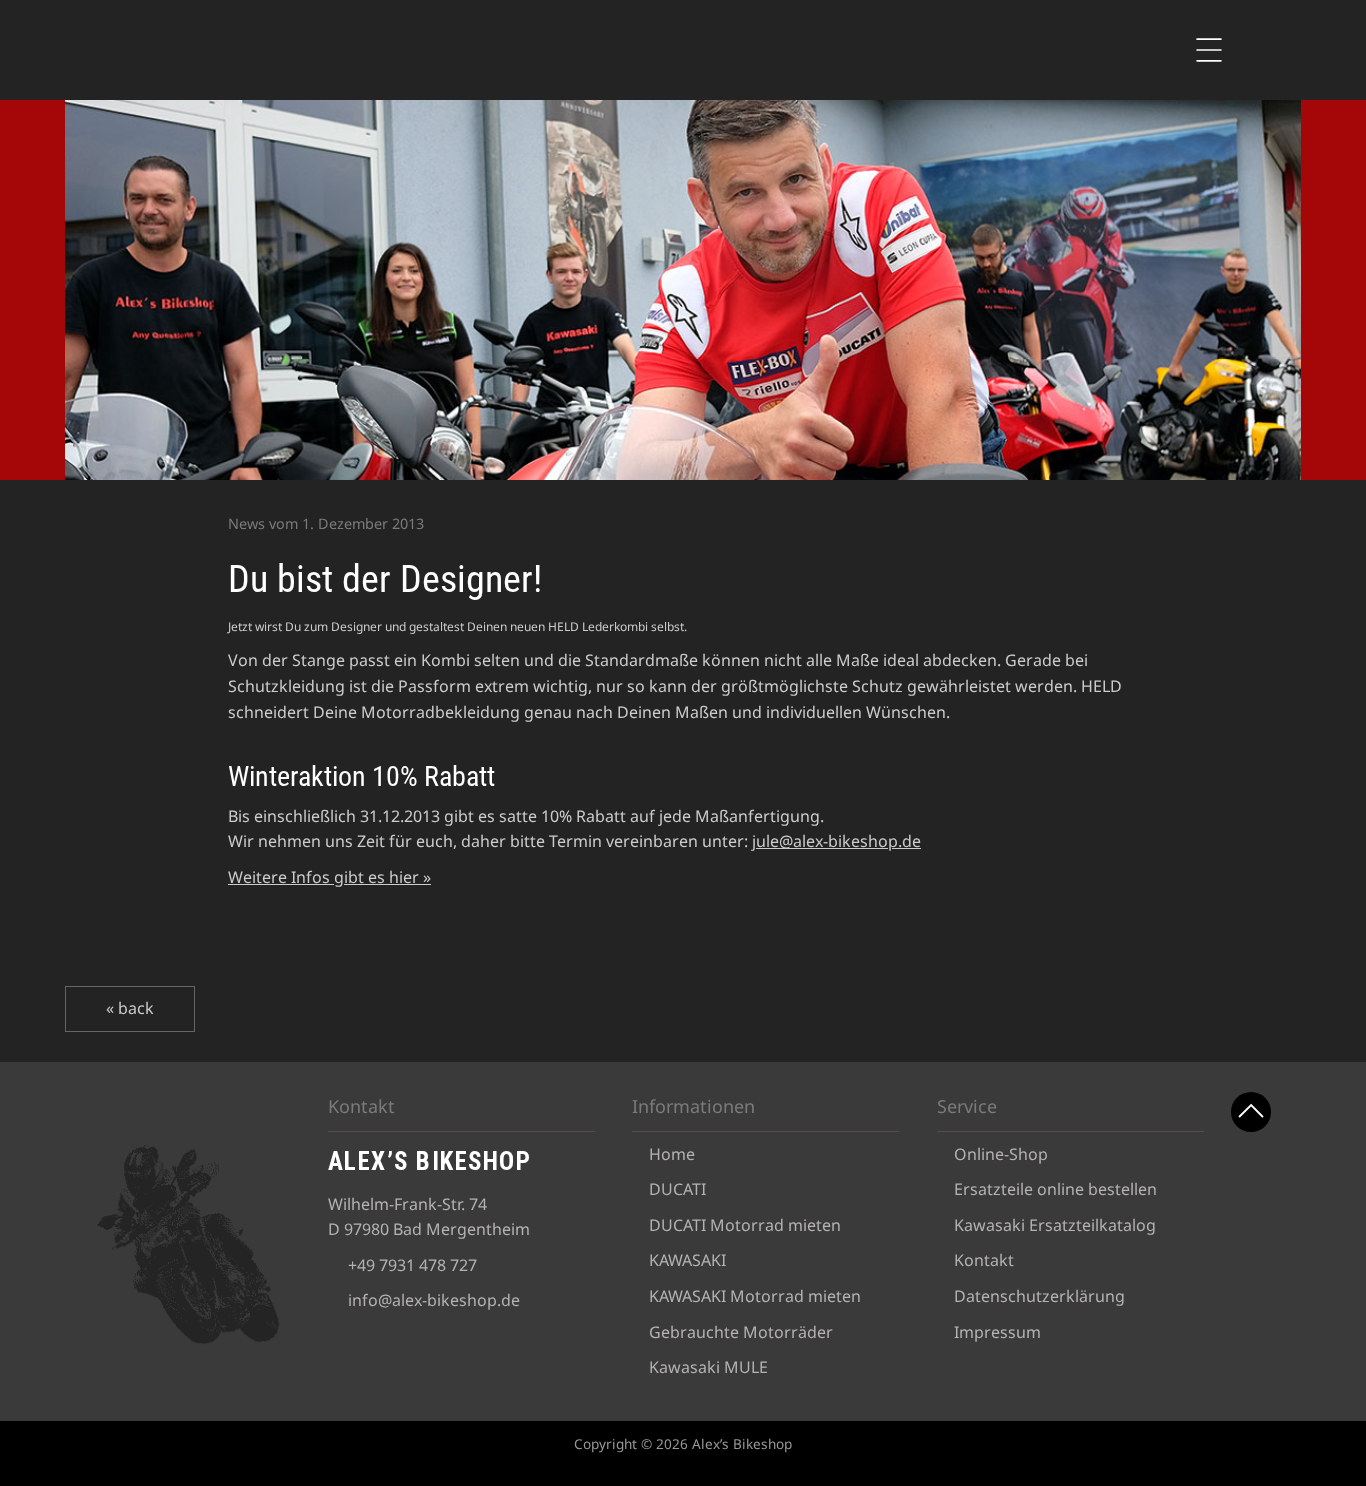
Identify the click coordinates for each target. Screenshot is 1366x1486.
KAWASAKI (687, 1260)
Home (672, 1154)
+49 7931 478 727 (412, 1265)
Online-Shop (1001, 1154)
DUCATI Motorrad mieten (745, 1225)
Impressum (997, 1332)
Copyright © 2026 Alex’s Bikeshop (683, 1443)
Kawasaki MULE (708, 1367)
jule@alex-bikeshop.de (836, 841)
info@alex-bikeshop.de (434, 1300)
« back (130, 1008)
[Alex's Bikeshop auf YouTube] (1252, 1233)
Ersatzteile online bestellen (1055, 1189)
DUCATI (677, 1189)
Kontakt (984, 1260)
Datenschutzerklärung (1039, 1296)
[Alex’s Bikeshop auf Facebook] (1252, 1182)
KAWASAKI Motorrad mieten (755, 1296)
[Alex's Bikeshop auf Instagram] (1252, 1284)
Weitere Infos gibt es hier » (329, 877)
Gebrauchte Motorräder (741, 1332)
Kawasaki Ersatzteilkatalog (1055, 1225)
